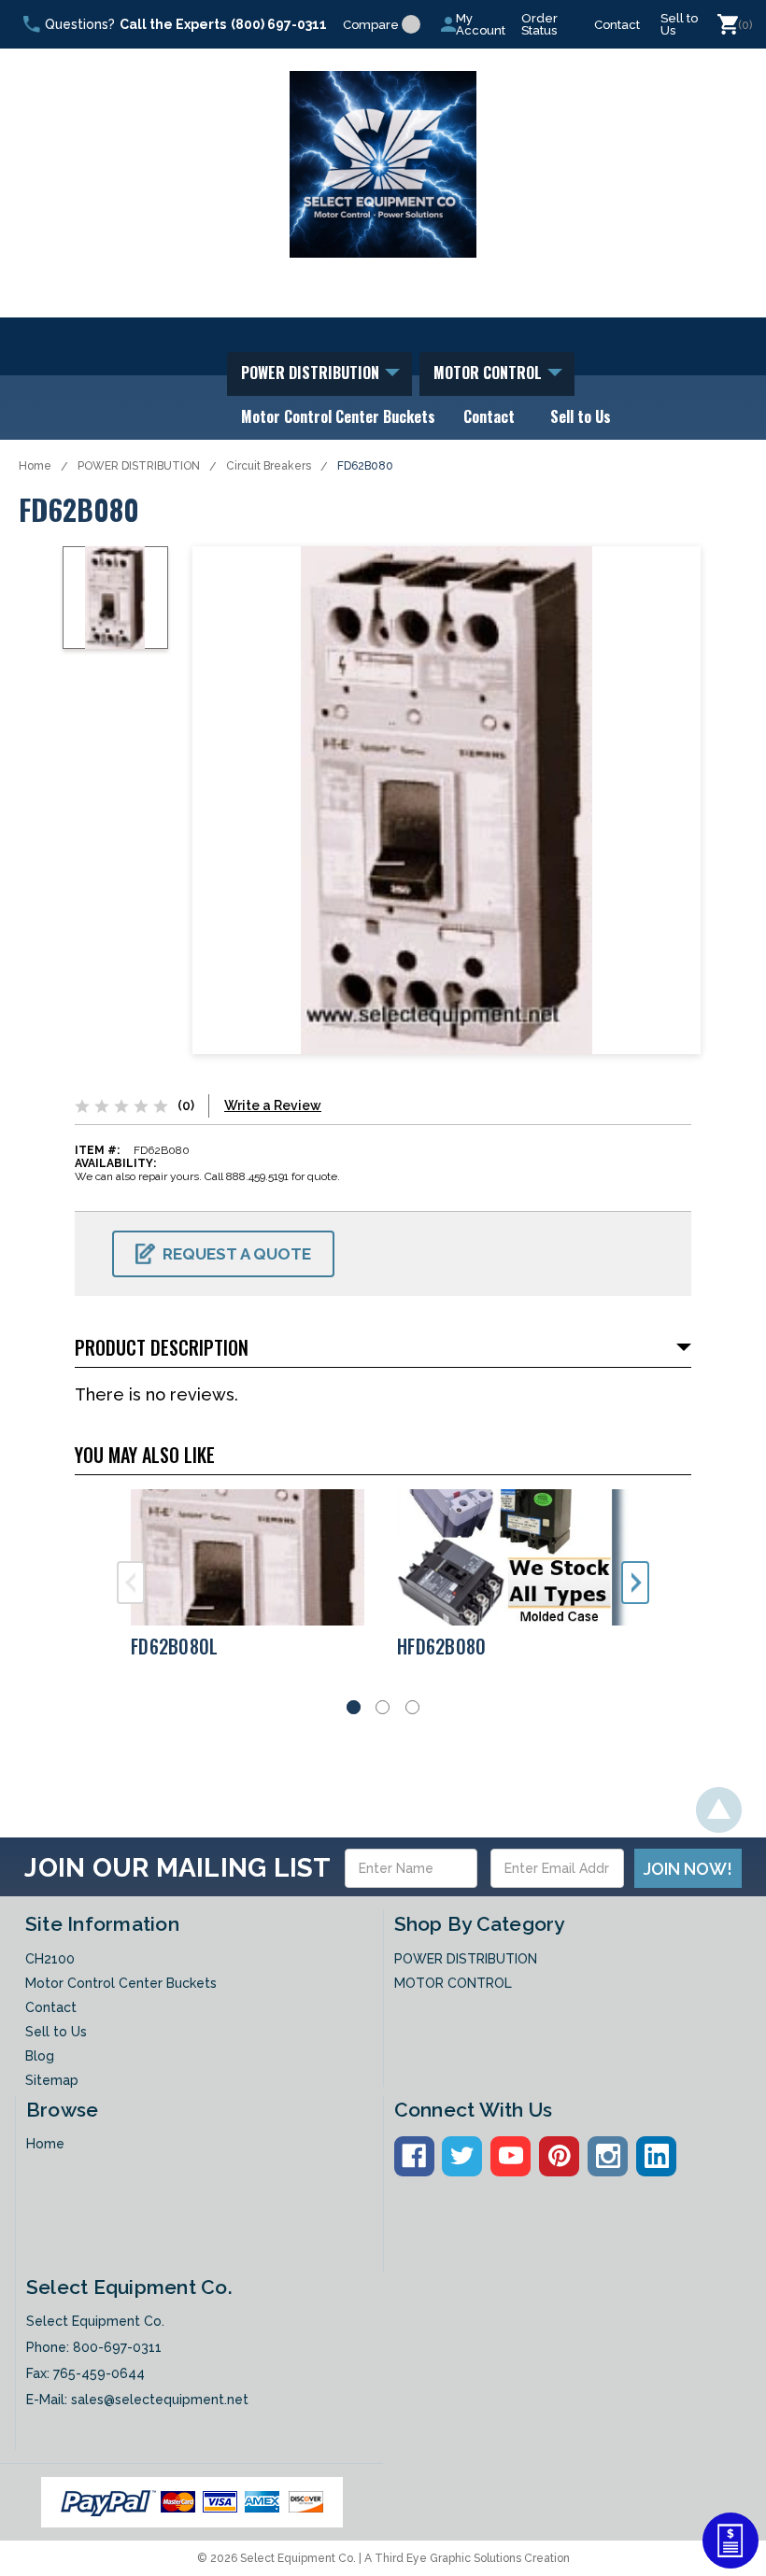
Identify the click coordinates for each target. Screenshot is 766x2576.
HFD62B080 (441, 1646)
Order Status (539, 24)
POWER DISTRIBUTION (312, 373)
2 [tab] (383, 1707)
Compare (371, 25)
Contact (617, 25)
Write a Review (273, 1105)
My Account (481, 24)
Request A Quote (237, 1254)
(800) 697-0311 (279, 24)
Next (635, 1583)
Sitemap (52, 2080)
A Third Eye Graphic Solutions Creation (467, 2558)
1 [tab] (354, 1707)
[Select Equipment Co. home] (383, 164)
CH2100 (50, 1959)
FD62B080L (174, 1646)
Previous (131, 1583)
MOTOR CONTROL (489, 373)
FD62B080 (365, 466)
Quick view (250, 1557)
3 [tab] (412, 1707)
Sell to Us (679, 24)
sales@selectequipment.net (160, 2400)
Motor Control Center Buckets (338, 416)
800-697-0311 (117, 2347)
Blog (40, 2056)
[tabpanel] (250, 1582)
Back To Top (719, 1810)
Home (35, 466)
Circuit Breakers (269, 466)
